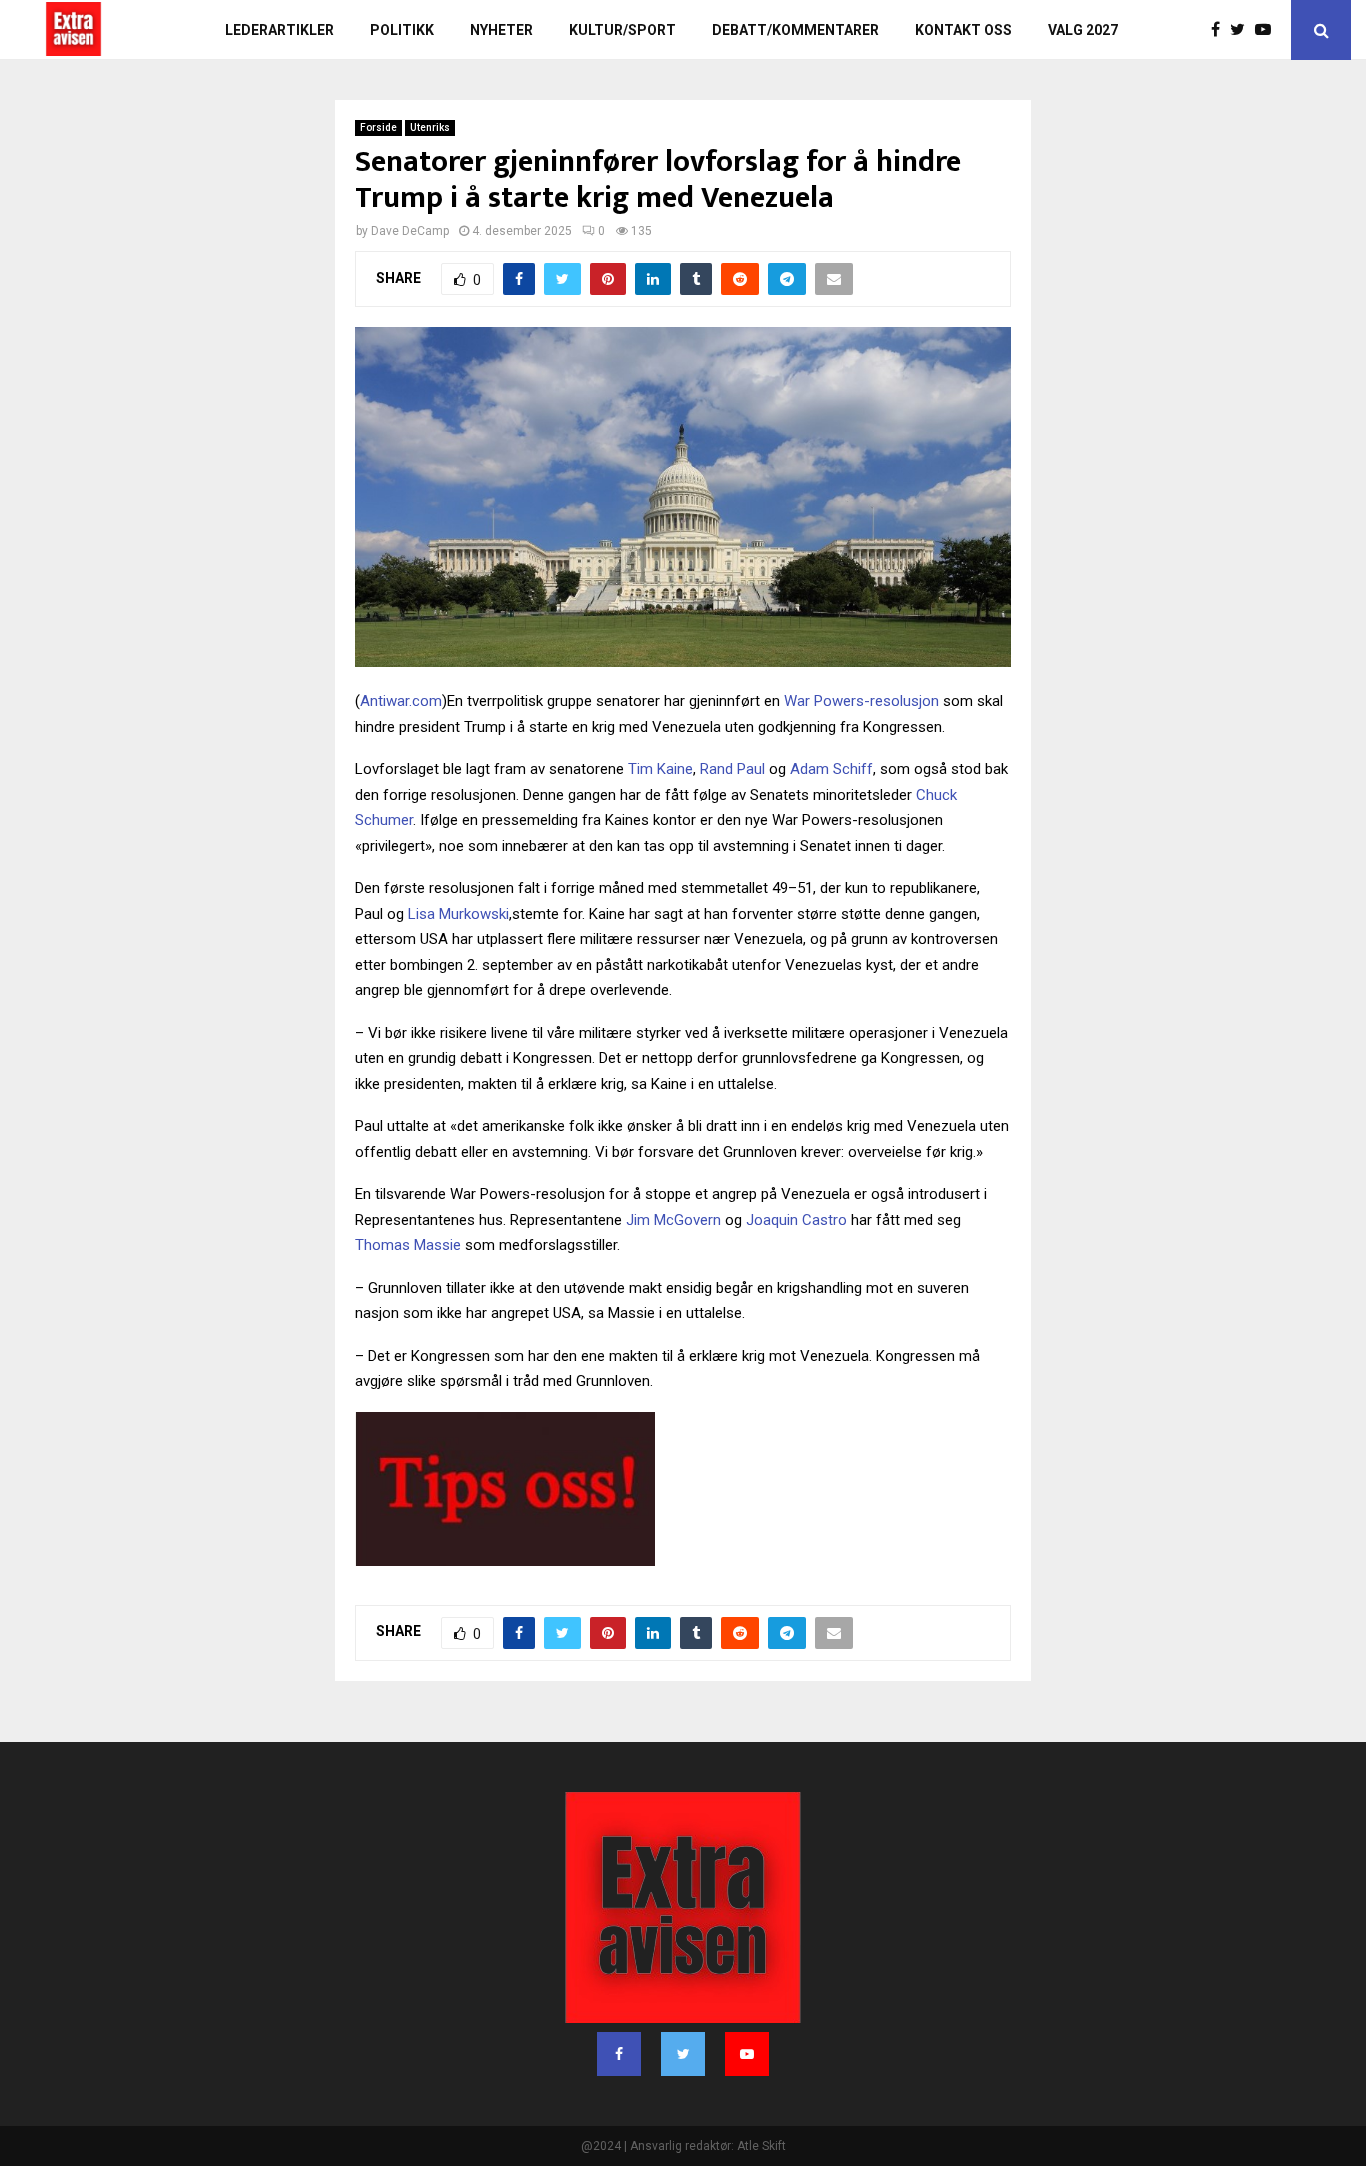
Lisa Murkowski (458, 914)
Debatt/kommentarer (795, 30)
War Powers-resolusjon (861, 701)
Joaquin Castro (796, 1220)
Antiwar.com (401, 701)
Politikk (402, 30)
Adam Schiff (831, 769)
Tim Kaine (660, 769)
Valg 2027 (1083, 30)
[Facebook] (1220, 30)
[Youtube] (1268, 30)
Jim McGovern (673, 1220)
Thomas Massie (408, 1245)
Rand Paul (732, 769)
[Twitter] (1242, 30)
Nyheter (501, 30)
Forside (378, 127)
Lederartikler (279, 30)
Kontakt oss (963, 30)
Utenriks (430, 127)
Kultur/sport (622, 30)
